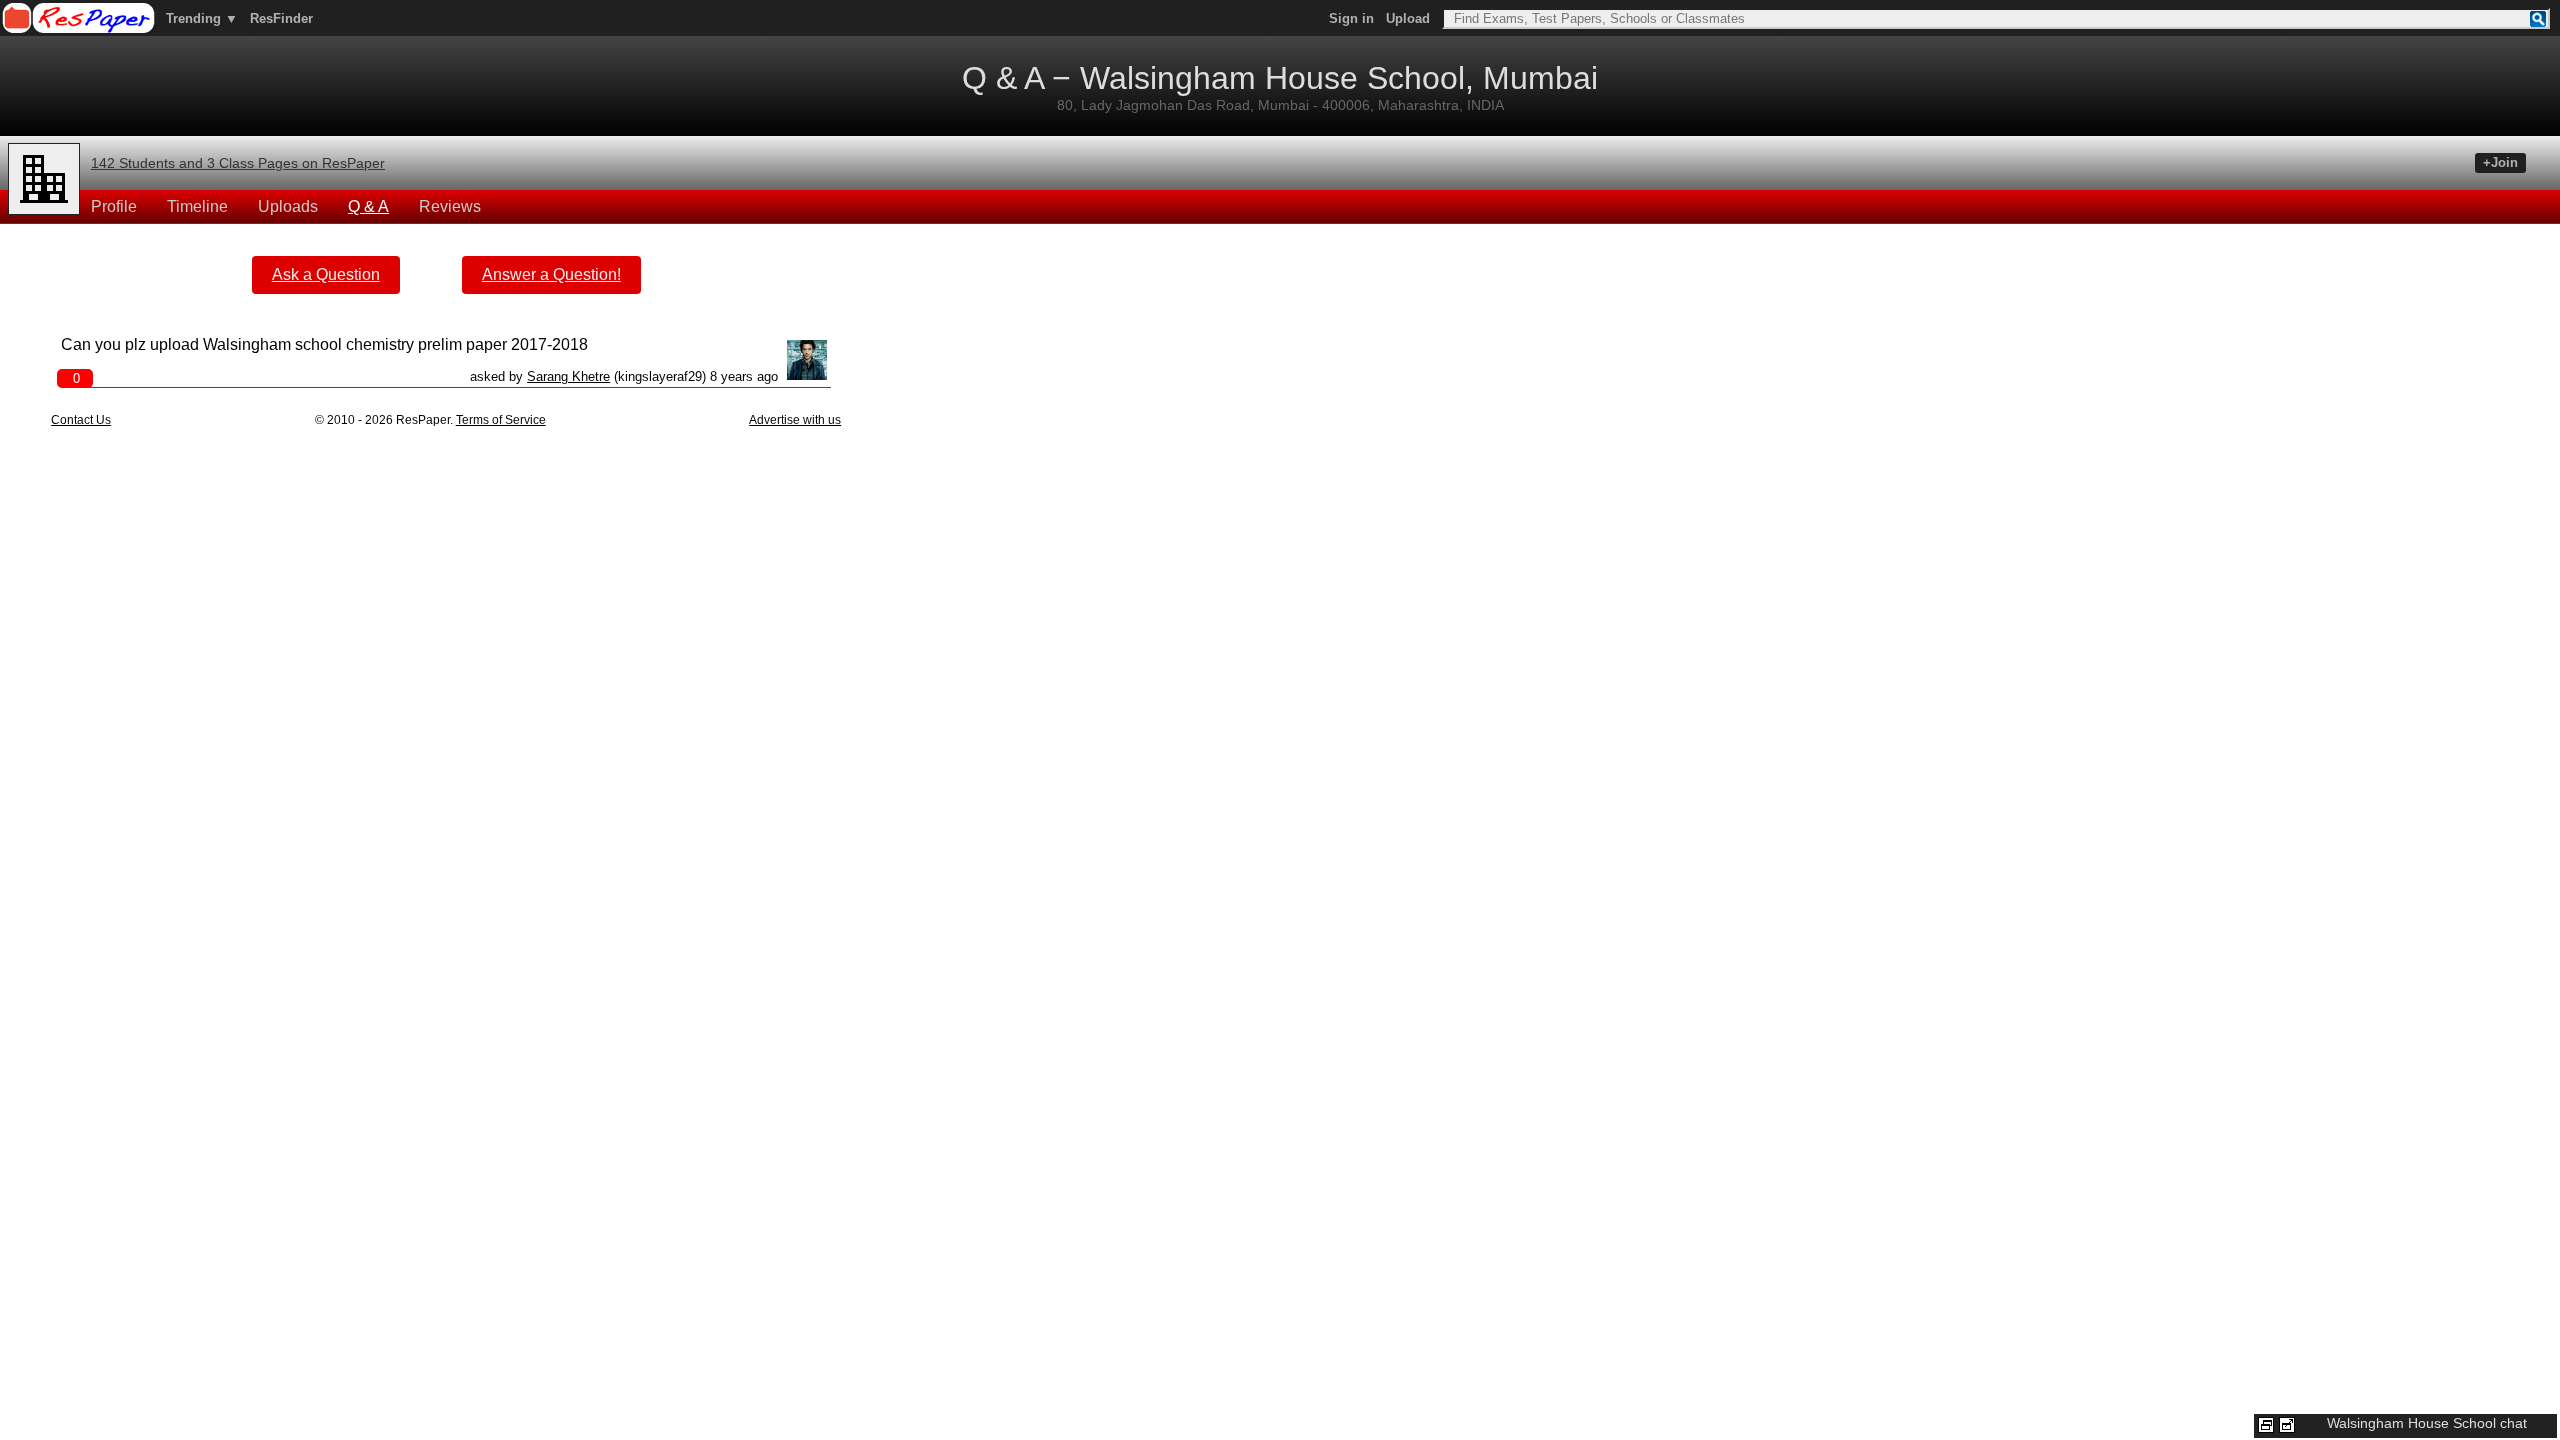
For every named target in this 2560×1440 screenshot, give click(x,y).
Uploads (288, 206)
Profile (114, 206)
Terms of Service (501, 420)
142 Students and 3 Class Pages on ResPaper (238, 163)
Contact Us (81, 420)
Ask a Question (326, 274)
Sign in (1351, 18)
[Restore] (2266, 1425)
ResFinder (281, 18)
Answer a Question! (551, 274)
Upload (1408, 18)
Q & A (368, 206)
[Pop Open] (2287, 1425)
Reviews (450, 206)
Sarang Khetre (568, 376)
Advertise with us (795, 420)
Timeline (197, 206)
